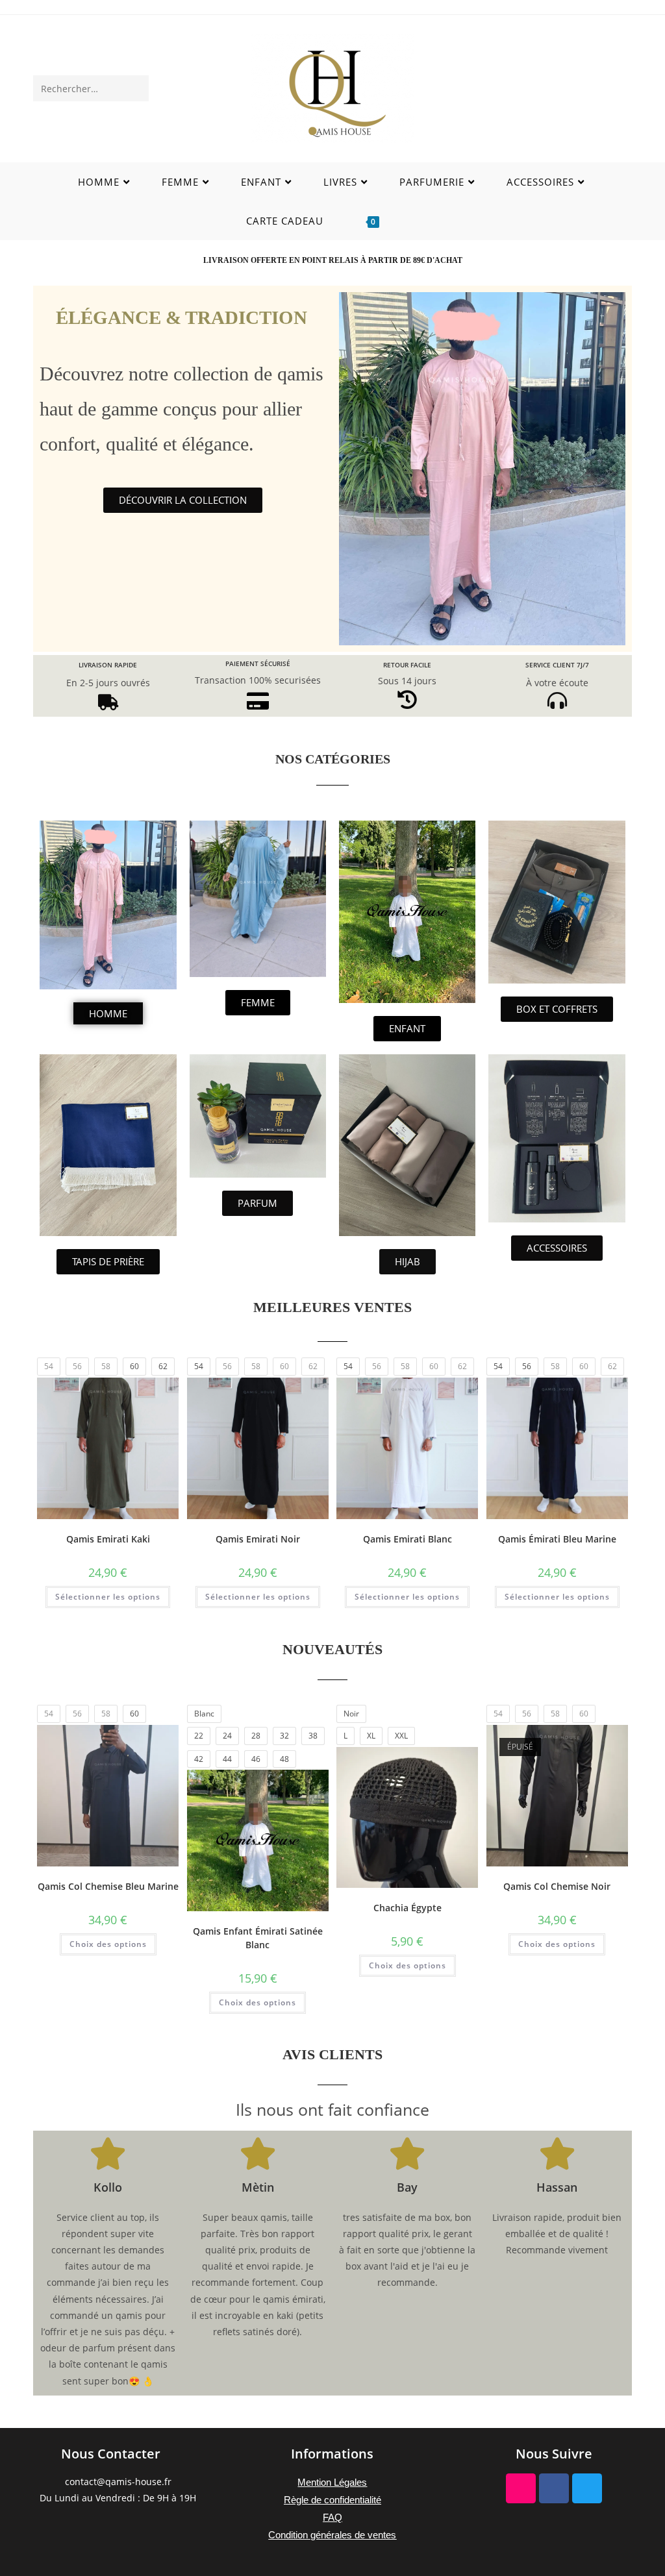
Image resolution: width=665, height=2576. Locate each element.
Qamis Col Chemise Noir (557, 1886)
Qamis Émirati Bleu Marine (557, 1539)
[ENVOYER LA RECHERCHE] (136, 88)
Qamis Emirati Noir (258, 1539)
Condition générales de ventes (332, 2535)
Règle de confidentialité (332, 2500)
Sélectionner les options (108, 1597)
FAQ (332, 2517)
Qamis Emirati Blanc (408, 1539)
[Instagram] (521, 2488)
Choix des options (108, 1944)
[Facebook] (554, 2488)
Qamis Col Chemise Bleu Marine (108, 1886)
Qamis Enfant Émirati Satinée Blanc (258, 1938)
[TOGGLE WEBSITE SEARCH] (415, 221)
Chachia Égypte (408, 1908)
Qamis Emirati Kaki (108, 1539)
